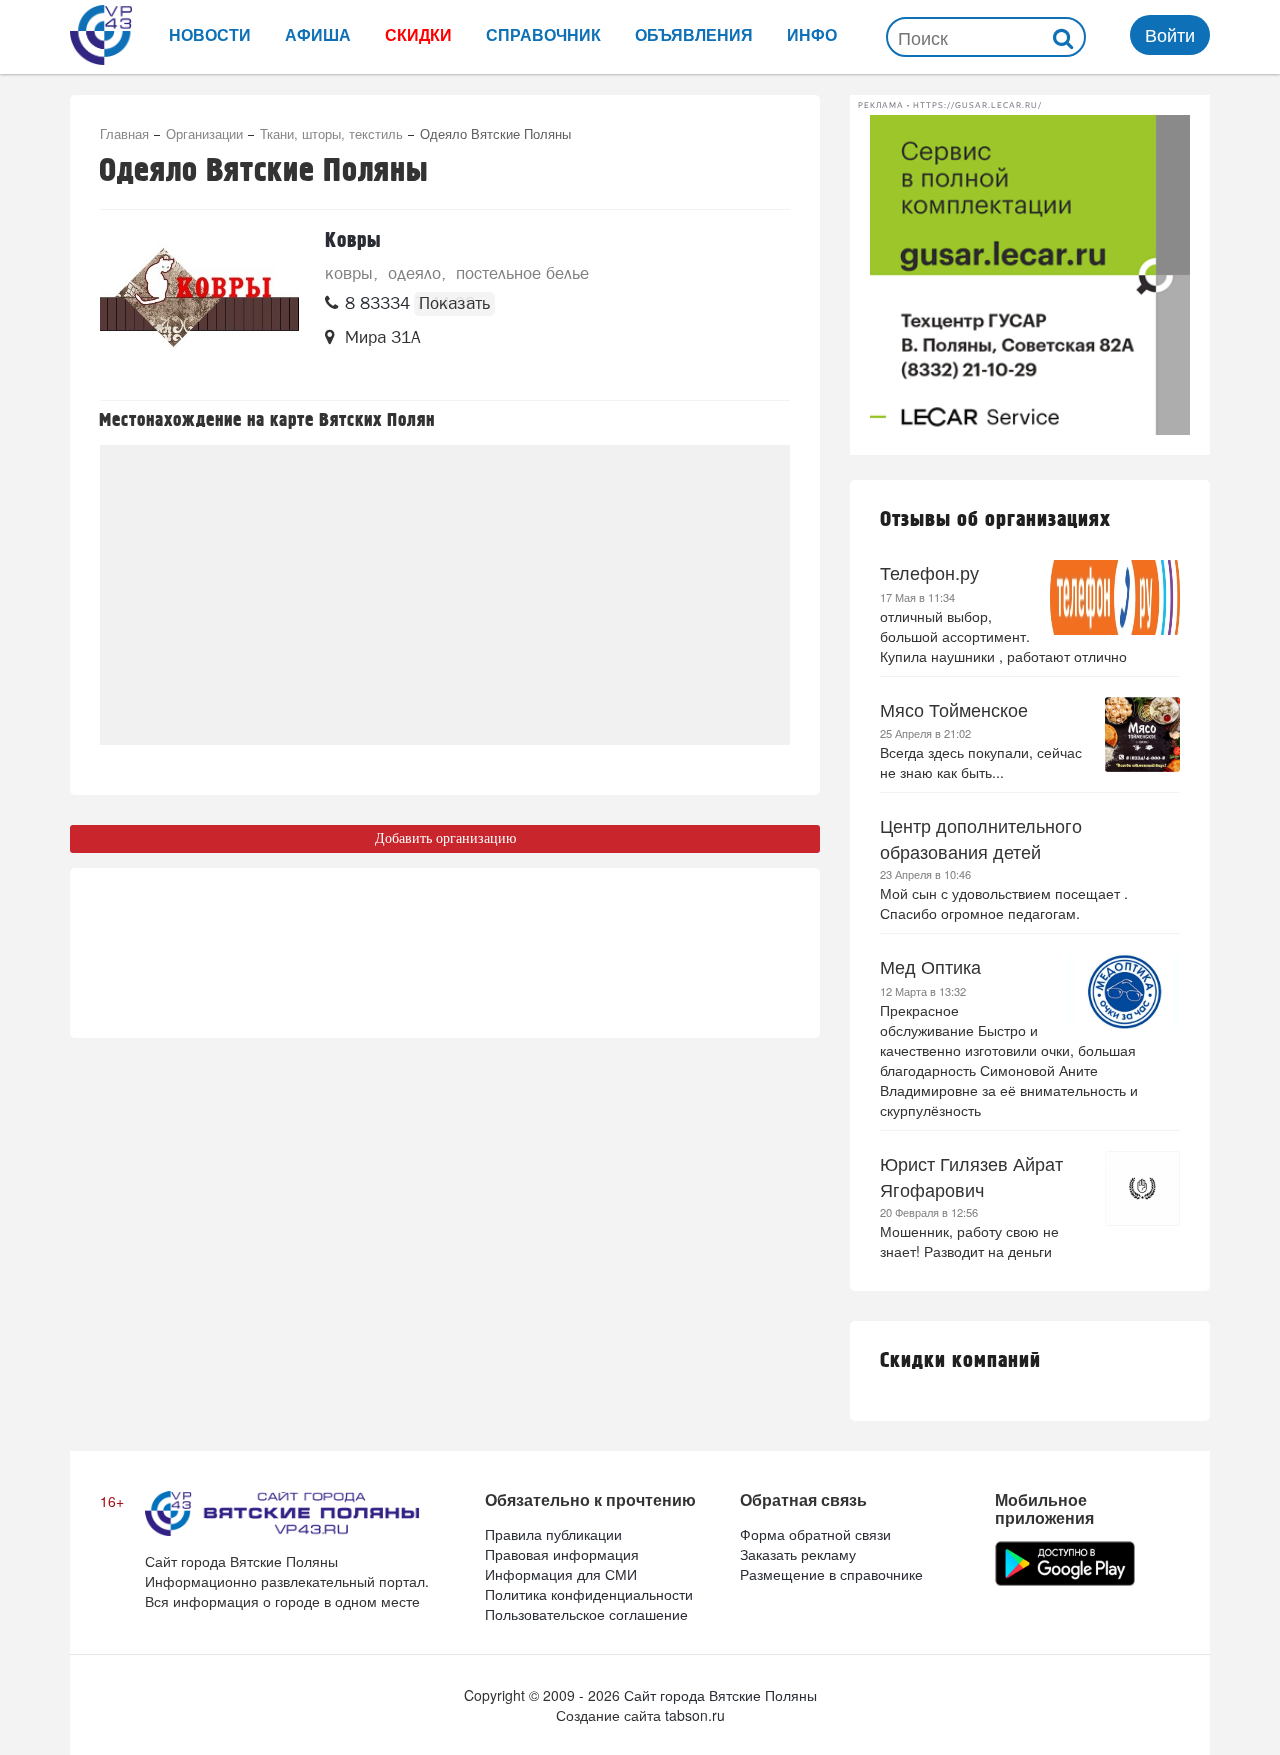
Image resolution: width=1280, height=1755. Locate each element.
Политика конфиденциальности (589, 1594)
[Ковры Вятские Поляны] (200, 305)
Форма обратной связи (815, 1534)
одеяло (414, 273)
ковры (349, 273)
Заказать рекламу (798, 1554)
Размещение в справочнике (831, 1574)
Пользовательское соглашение (586, 1614)
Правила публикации (553, 1534)
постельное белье (522, 273)
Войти (1170, 34)
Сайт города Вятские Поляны (720, 1695)
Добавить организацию (445, 838)
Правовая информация (562, 1554)
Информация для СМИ (561, 1574)
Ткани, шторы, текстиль (331, 133)
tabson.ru (695, 1715)
